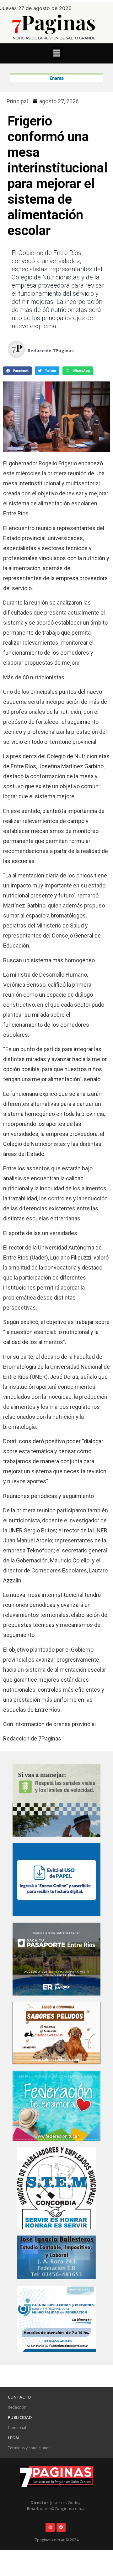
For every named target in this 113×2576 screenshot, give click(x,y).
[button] (56, 53)
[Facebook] (61, 2527)
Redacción (17, 2407)
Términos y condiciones (29, 2448)
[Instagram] (50, 2527)
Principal (17, 101)
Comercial (17, 2428)
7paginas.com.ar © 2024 (57, 2540)
